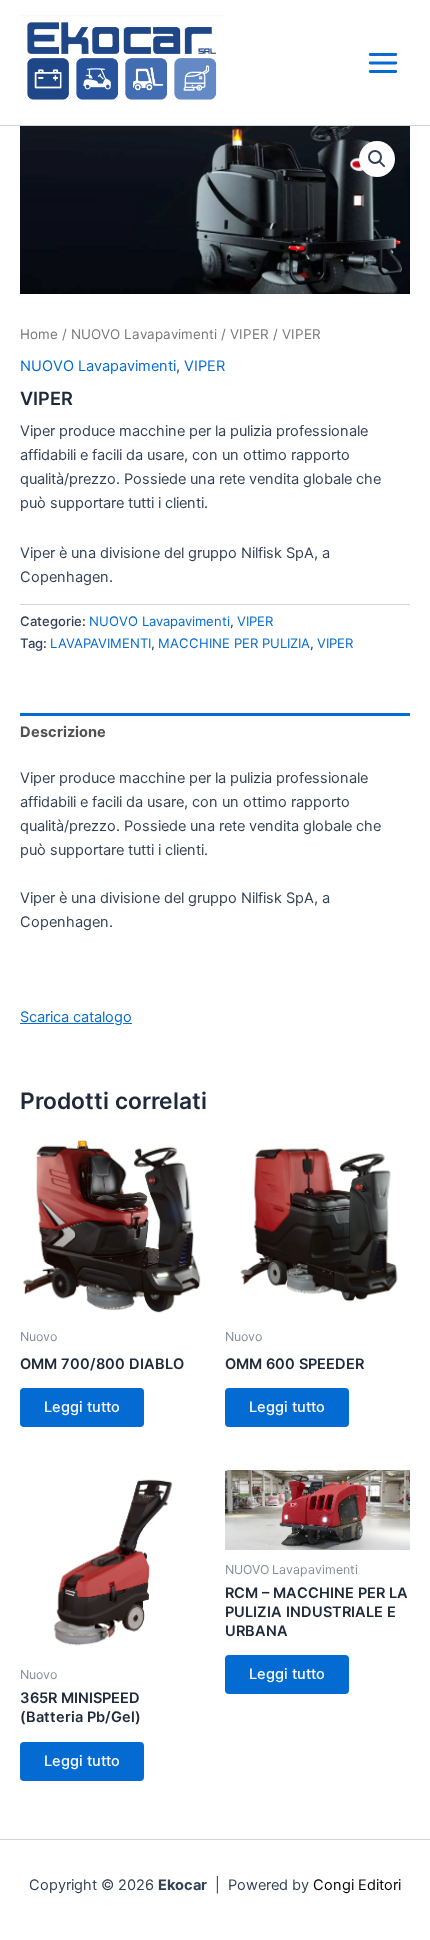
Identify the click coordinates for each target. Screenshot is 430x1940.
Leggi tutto (82, 1407)
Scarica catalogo (76, 1017)
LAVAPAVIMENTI (100, 643)
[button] (377, 159)
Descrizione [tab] (63, 732)
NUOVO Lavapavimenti (144, 334)
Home (39, 334)
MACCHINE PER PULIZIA (234, 643)
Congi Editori (357, 1885)
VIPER (249, 334)
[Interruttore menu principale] (383, 63)
